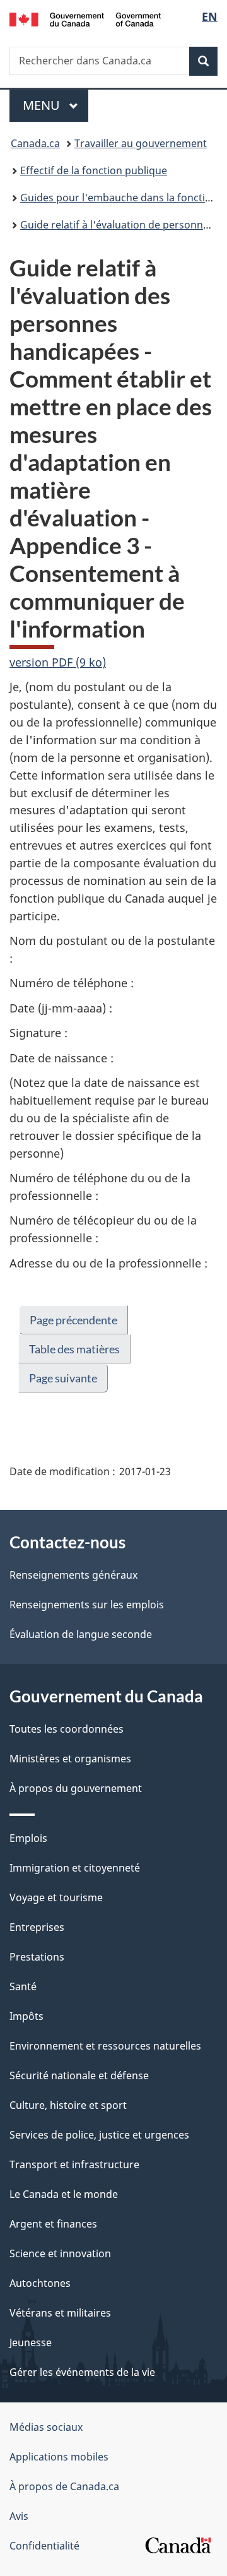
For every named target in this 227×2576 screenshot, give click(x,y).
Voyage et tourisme (56, 1897)
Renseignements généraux (73, 1575)
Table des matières (74, 1349)
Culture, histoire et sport (68, 2105)
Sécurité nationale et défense (79, 2075)
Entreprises (37, 1927)
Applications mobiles (59, 2457)
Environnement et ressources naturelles (105, 2046)
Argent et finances (53, 2224)
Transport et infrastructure (74, 2164)
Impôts (26, 2016)
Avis (19, 2516)
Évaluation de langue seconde (81, 1634)
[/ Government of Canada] (85, 18)
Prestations (37, 1957)
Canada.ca (35, 143)
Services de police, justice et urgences (99, 2135)
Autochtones (40, 2283)
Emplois (28, 1838)
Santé (23, 1986)
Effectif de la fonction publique (94, 170)
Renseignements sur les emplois (87, 1605)
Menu (55, 105)
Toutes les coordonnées (67, 1729)
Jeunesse (31, 2342)
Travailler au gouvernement (141, 143)
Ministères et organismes (70, 1759)
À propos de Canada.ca (64, 2486)
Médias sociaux (46, 2427)
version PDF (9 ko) (58, 662)
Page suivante (63, 1378)
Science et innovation (60, 2253)
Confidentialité (44, 2546)
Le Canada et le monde (64, 2194)
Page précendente (73, 1320)
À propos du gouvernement (76, 1788)
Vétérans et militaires (60, 2313)
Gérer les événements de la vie (82, 2372)
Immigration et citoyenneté (75, 1868)
